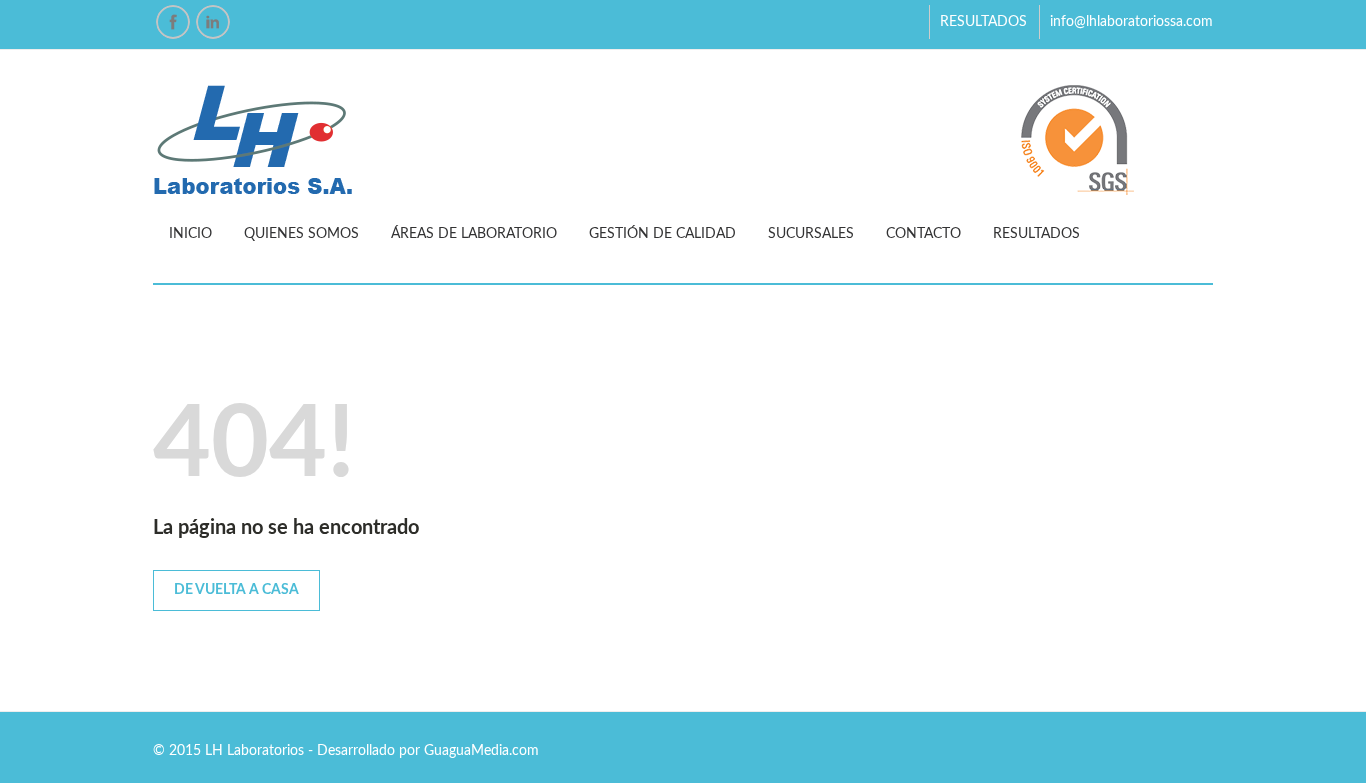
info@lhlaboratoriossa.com (1131, 22)
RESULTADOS (983, 22)
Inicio (190, 234)
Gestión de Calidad (662, 234)
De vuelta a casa (236, 590)
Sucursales (811, 234)
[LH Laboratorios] (683, 140)
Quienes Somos (301, 234)
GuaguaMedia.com (481, 751)
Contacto (923, 234)
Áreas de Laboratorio (474, 234)
